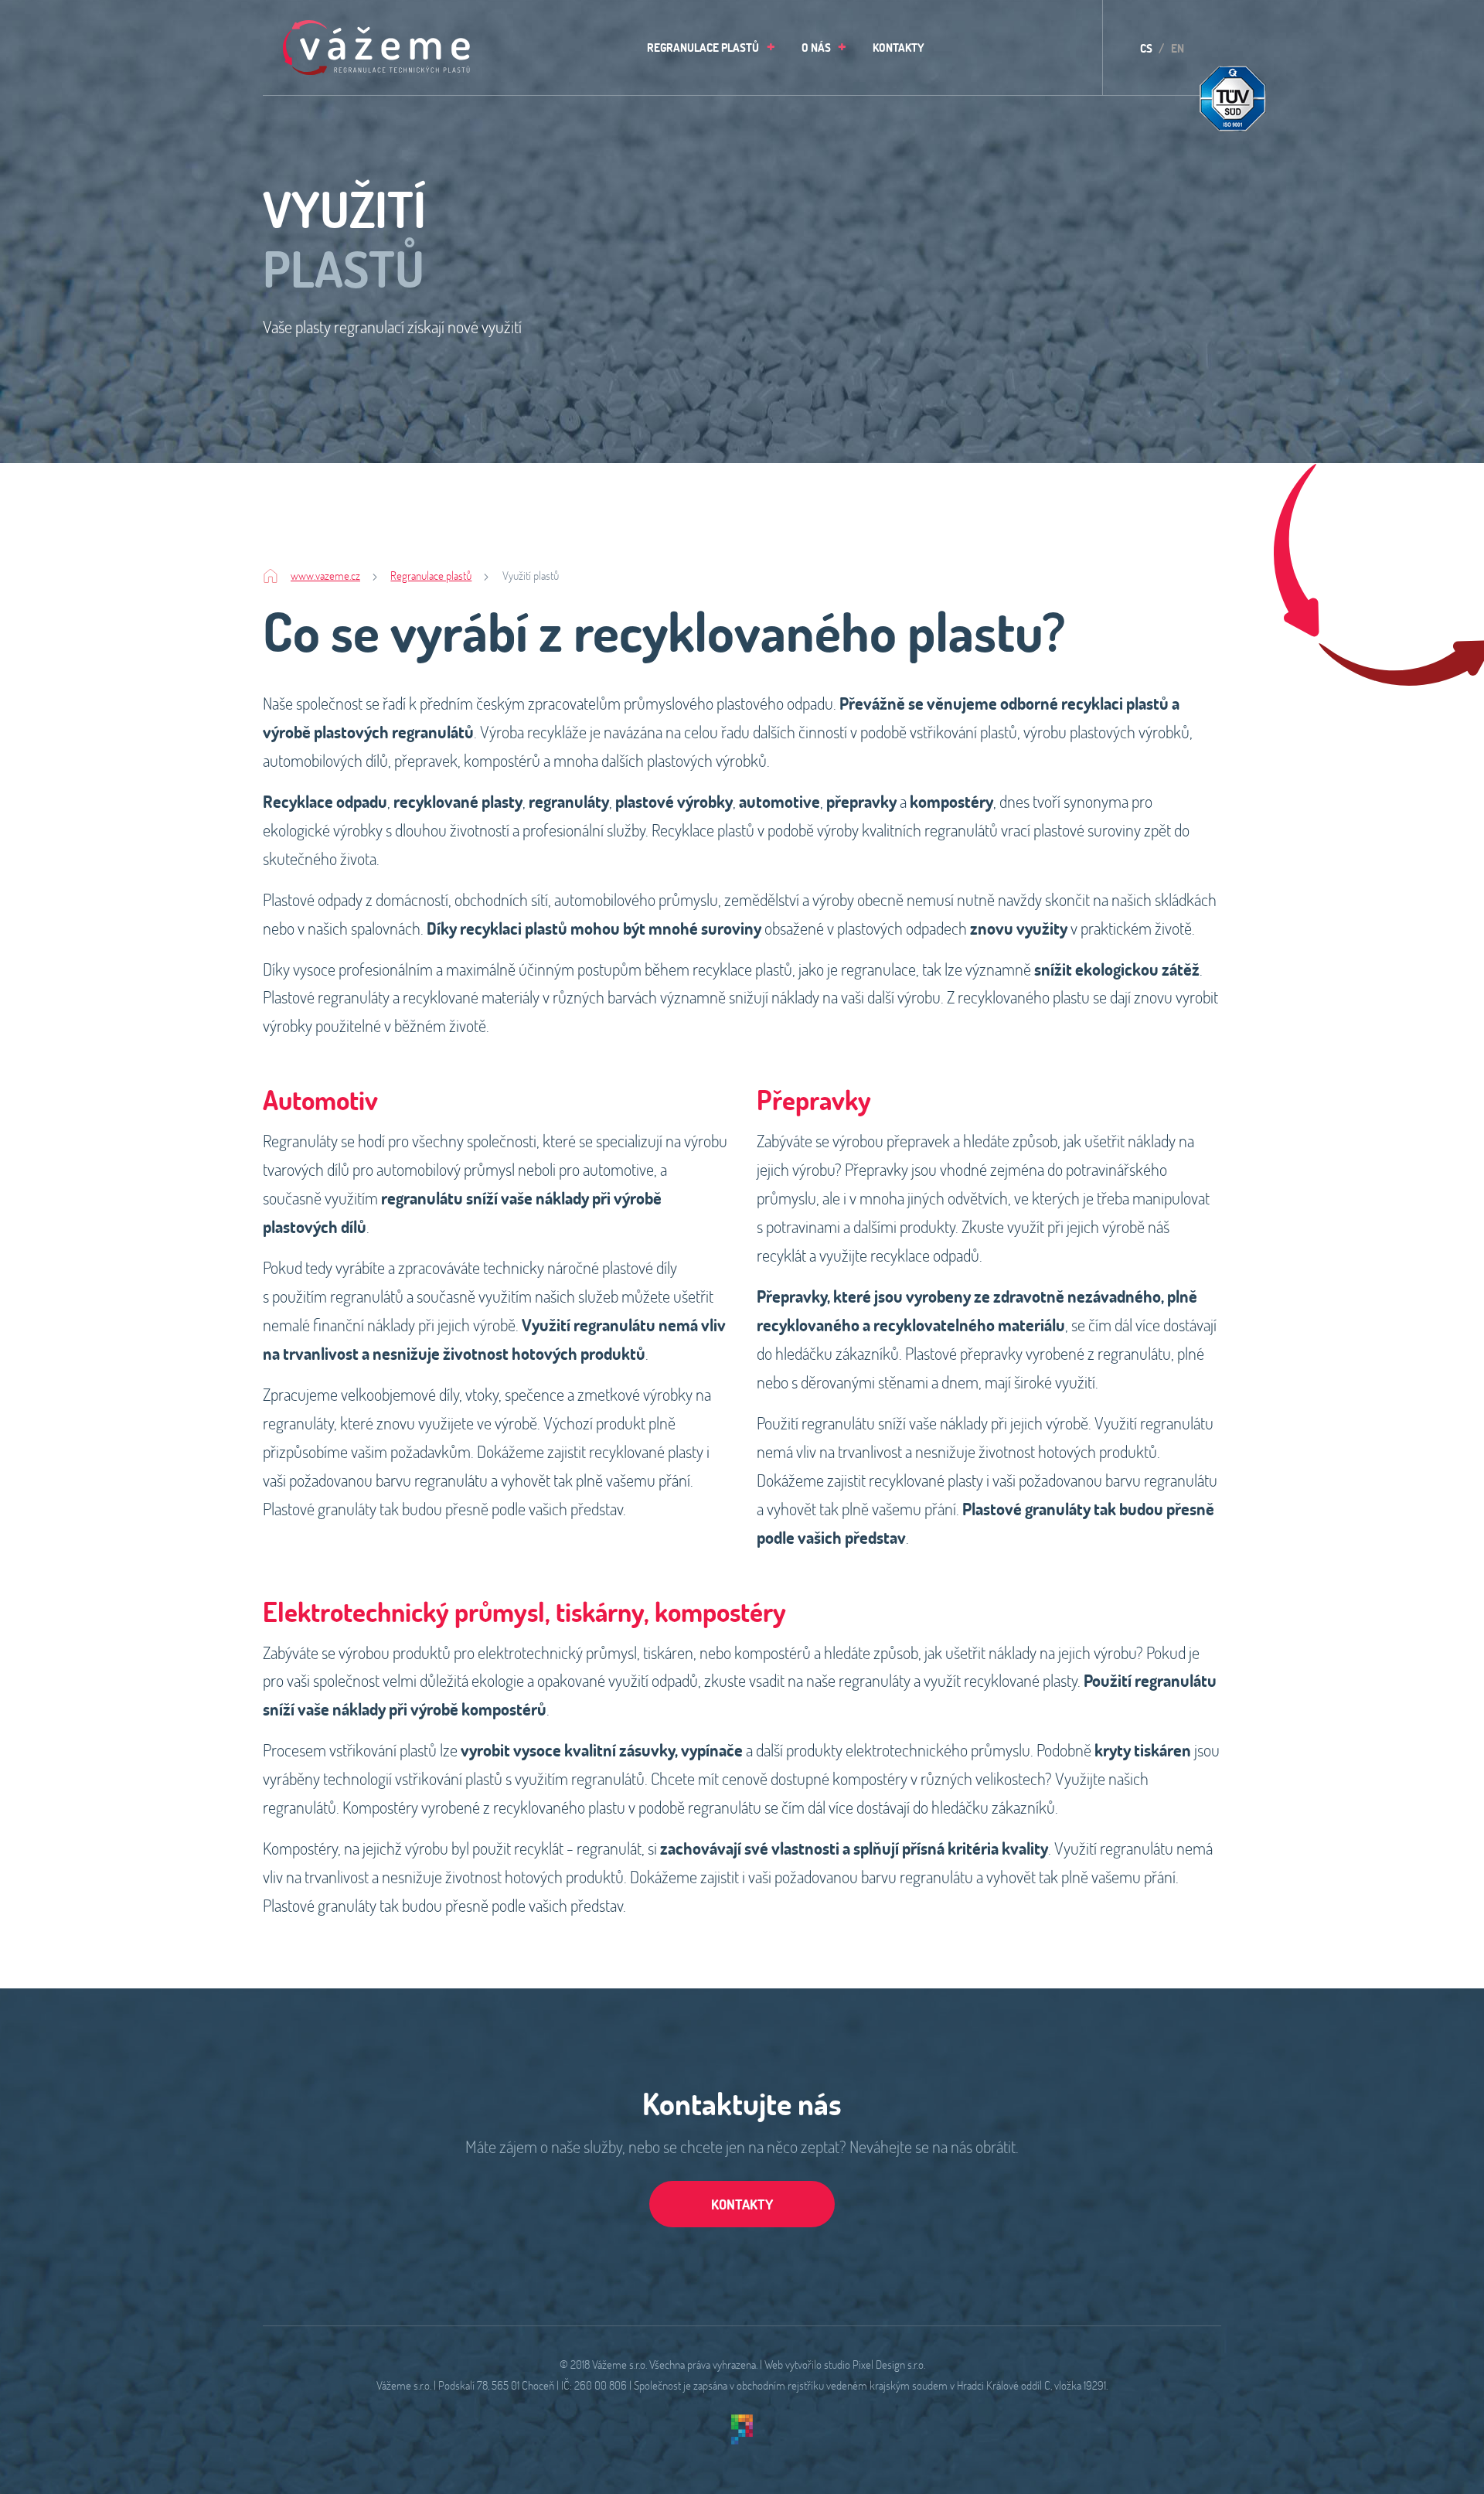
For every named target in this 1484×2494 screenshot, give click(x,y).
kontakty (742, 2204)
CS (1146, 48)
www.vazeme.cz (325, 575)
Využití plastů (531, 575)
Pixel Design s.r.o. (889, 2364)
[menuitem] (707, 48)
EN (1178, 48)
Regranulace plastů (431, 575)
